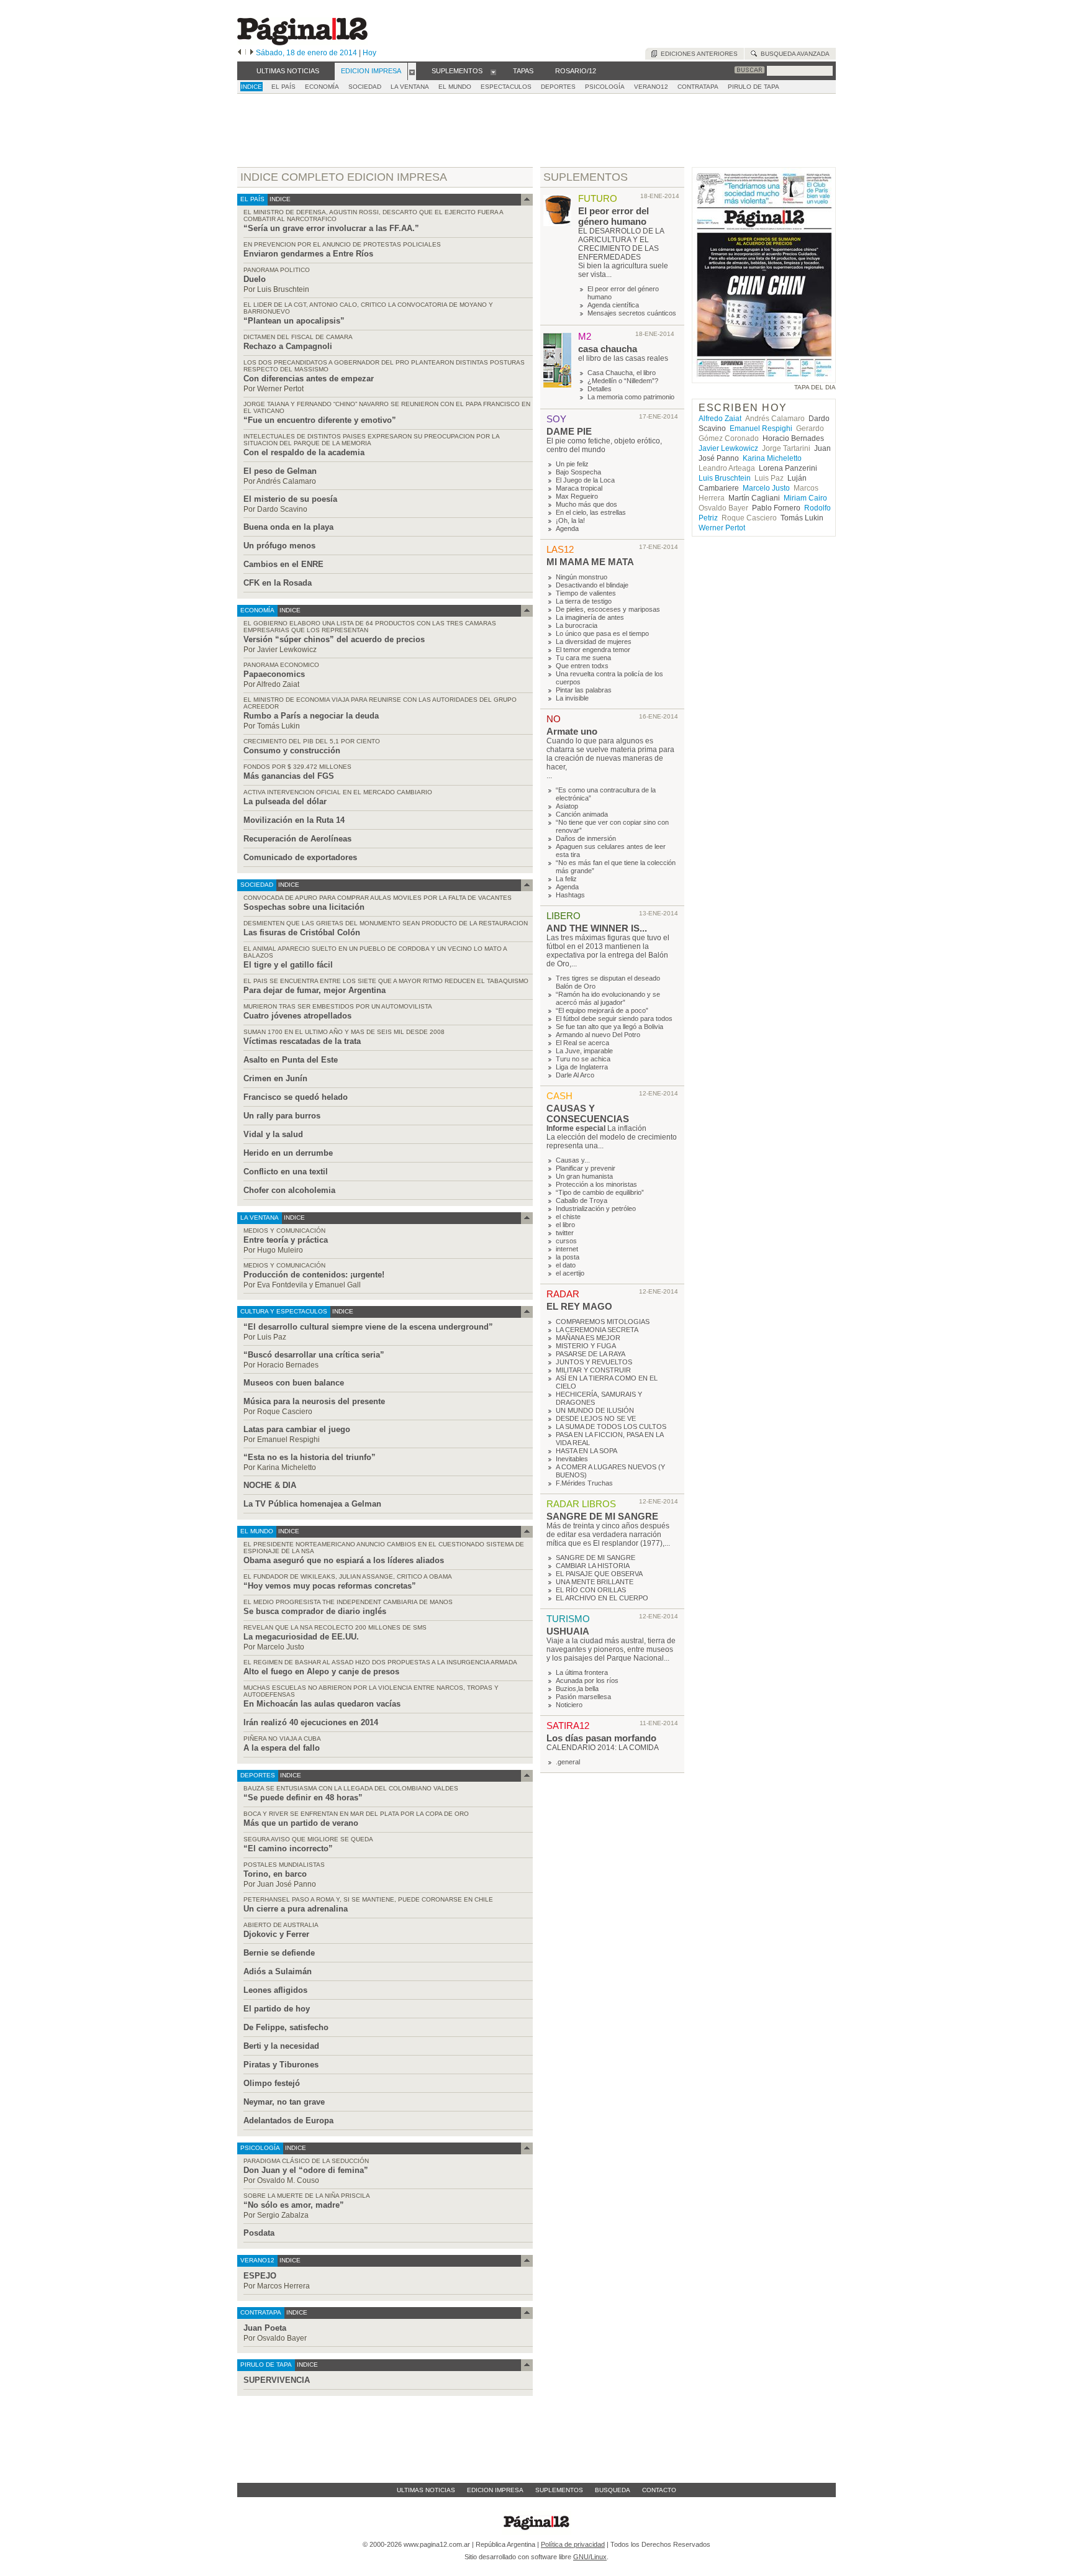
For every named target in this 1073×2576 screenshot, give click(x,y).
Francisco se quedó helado (296, 1097)
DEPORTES (558, 87)
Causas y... (573, 1160)
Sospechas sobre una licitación (304, 907)
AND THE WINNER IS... (597, 928)
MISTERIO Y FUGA (586, 1346)
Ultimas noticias (426, 2490)
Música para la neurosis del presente (314, 1401)
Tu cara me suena (583, 658)
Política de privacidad (573, 2544)
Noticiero (569, 1705)
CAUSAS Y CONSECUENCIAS (588, 1113)
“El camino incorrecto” (288, 1848)
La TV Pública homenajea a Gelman (312, 1504)
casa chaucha (608, 349)
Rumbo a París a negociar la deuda (311, 716)
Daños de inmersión (586, 838)
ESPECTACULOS (506, 87)
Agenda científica (613, 305)
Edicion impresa (495, 2490)
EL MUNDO (455, 87)
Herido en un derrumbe (288, 1153)
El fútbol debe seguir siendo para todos (614, 1018)
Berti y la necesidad (281, 2046)
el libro (565, 1225)
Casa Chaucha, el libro (622, 373)
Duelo (255, 279)
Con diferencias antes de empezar (309, 379)
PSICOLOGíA (605, 87)
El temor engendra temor (593, 650)
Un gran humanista (584, 1176)
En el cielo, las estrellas (591, 512)
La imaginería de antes (590, 617)
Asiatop (567, 806)
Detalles (600, 389)
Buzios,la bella (577, 1689)
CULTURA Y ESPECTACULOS (284, 1311)
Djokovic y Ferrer (276, 1934)
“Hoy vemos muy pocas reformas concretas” (330, 1586)
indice (279, 199)
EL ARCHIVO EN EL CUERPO (602, 1598)
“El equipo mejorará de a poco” (602, 1010)
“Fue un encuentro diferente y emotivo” (320, 420)
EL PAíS (283, 87)
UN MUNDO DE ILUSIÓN (595, 1410)
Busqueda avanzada (793, 54)
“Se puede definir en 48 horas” (303, 1798)
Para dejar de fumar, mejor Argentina (315, 990)
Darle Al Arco (575, 1075)
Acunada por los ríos (587, 1680)
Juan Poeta (265, 2328)
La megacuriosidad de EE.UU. (301, 1637)
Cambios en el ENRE (283, 564)
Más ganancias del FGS (289, 776)
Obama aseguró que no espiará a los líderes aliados (344, 1560)
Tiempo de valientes (586, 593)
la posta (568, 1257)
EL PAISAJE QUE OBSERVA (599, 1574)
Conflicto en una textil (286, 1172)
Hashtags (570, 895)
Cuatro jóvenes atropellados (297, 1016)
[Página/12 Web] (302, 43)
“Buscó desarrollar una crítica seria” (314, 1355)
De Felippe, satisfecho (286, 2027)
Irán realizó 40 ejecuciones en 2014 (311, 1722)
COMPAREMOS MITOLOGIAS (603, 1322)
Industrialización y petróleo (596, 1209)
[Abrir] (412, 71)
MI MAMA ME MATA (590, 562)
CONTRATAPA (698, 87)
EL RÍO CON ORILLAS (591, 1590)
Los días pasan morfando (601, 1738)
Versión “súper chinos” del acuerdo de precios (334, 639)
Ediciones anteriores (697, 54)
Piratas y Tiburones (281, 2065)
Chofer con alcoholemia (289, 1190)
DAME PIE (569, 431)
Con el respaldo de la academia (304, 452)
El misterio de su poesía (290, 499)
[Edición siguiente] (252, 53)
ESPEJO (260, 2276)
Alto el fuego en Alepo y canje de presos (321, 1671)
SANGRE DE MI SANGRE (602, 1516)
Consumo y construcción (292, 751)
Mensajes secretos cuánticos (632, 313)
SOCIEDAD (365, 87)
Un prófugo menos (279, 546)
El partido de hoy (277, 2009)
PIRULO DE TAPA (754, 87)
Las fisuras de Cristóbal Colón (302, 932)
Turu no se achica (583, 1059)
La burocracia (577, 625)
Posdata (259, 2233)
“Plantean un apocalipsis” (294, 321)
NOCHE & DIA (270, 1485)
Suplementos (559, 2490)
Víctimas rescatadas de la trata (302, 1041)
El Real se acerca (582, 1043)
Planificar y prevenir (586, 1168)
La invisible (572, 698)
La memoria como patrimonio (631, 397)
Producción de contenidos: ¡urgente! (314, 1275)
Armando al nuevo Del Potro (598, 1035)
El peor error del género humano (613, 216)
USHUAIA (568, 1631)
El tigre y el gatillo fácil (288, 965)
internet (567, 1249)
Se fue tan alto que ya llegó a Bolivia (609, 1027)
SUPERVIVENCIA (277, 2380)
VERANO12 (651, 87)
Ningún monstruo (582, 577)
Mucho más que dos (586, 504)
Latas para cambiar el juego (297, 1429)
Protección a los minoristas (596, 1184)
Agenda (567, 528)
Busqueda (613, 2490)
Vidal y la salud (273, 1134)
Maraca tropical (579, 488)
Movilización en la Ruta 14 (294, 820)
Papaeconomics (274, 674)
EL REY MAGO (579, 1306)
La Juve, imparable (584, 1051)
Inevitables (572, 1459)
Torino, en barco (275, 1874)
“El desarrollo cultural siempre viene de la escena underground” (368, 1327)
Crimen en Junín (275, 1078)
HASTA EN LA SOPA (586, 1451)
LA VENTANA (410, 87)
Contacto (659, 2490)
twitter (565, 1233)
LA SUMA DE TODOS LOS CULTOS (611, 1426)
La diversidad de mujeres (594, 642)
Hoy (369, 53)
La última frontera (582, 1672)
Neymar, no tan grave (284, 2102)
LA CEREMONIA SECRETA (597, 1330)
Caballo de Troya (582, 1200)
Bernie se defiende (279, 1953)
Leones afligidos (275, 1990)
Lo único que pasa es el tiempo (602, 633)
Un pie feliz (572, 464)
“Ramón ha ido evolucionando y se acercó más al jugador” (608, 998)
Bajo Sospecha (578, 472)
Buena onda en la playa (288, 527)
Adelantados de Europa (288, 2120)
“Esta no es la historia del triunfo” (310, 1457)
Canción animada (582, 814)
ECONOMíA (322, 87)
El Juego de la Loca (585, 480)
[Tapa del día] (764, 377)
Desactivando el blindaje (592, 585)
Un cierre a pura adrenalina (296, 1909)
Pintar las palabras (584, 690)
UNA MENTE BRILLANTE (595, 1582)
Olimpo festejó (272, 2083)
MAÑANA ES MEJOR (588, 1338)
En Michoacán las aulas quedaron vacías (322, 1704)
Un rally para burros (282, 1116)
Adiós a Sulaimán (278, 1971)
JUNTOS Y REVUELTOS (594, 1362)
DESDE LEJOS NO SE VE (596, 1418)
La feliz (566, 879)
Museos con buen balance (294, 1383)
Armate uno (572, 731)
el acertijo (570, 1273)
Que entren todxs (582, 666)
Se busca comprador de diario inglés (315, 1611)
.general (568, 1762)
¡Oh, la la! (570, 520)
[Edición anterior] (239, 53)
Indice (251, 87)
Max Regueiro (577, 496)
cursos (566, 1241)
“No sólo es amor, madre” (294, 2205)
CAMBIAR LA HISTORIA (593, 1566)
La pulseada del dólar (285, 801)
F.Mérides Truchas (584, 1483)
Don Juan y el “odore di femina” (306, 2170)
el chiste (568, 1217)
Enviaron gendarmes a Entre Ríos (308, 254)
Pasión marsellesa (583, 1697)
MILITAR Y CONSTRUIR (593, 1370)
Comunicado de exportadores (300, 857)
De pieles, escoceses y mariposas (608, 609)
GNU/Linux (590, 2557)
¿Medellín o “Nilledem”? (623, 381)
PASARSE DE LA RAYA (591, 1354)
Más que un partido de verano (301, 1823)
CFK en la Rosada (278, 583)
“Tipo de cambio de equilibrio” (600, 1192)
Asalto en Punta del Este (291, 1060)
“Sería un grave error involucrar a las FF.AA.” (331, 228)
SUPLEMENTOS (586, 177)
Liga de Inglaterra (582, 1067)
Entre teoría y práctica (286, 1240)
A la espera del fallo (282, 1748)
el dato (566, 1265)
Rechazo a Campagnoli (288, 346)
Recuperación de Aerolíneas (297, 839)
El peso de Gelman (280, 471)
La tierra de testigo (584, 601)
